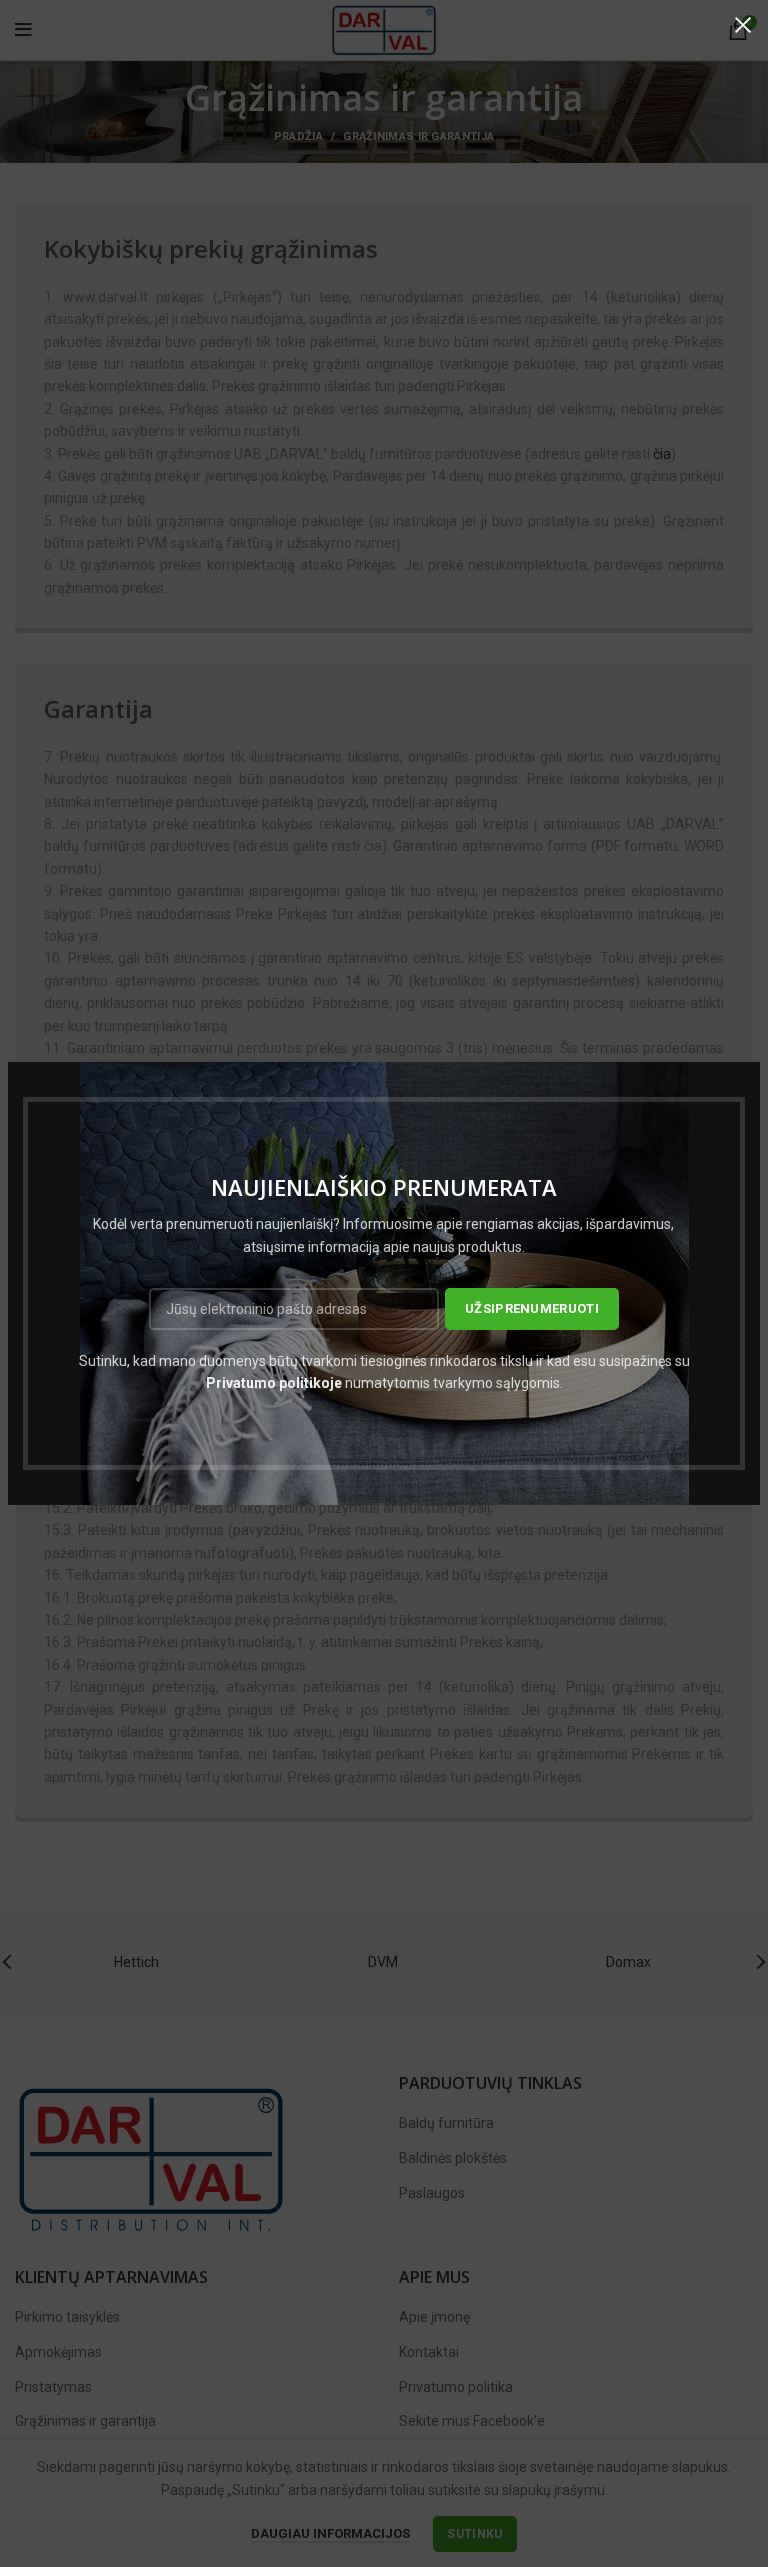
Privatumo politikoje (274, 1383)
